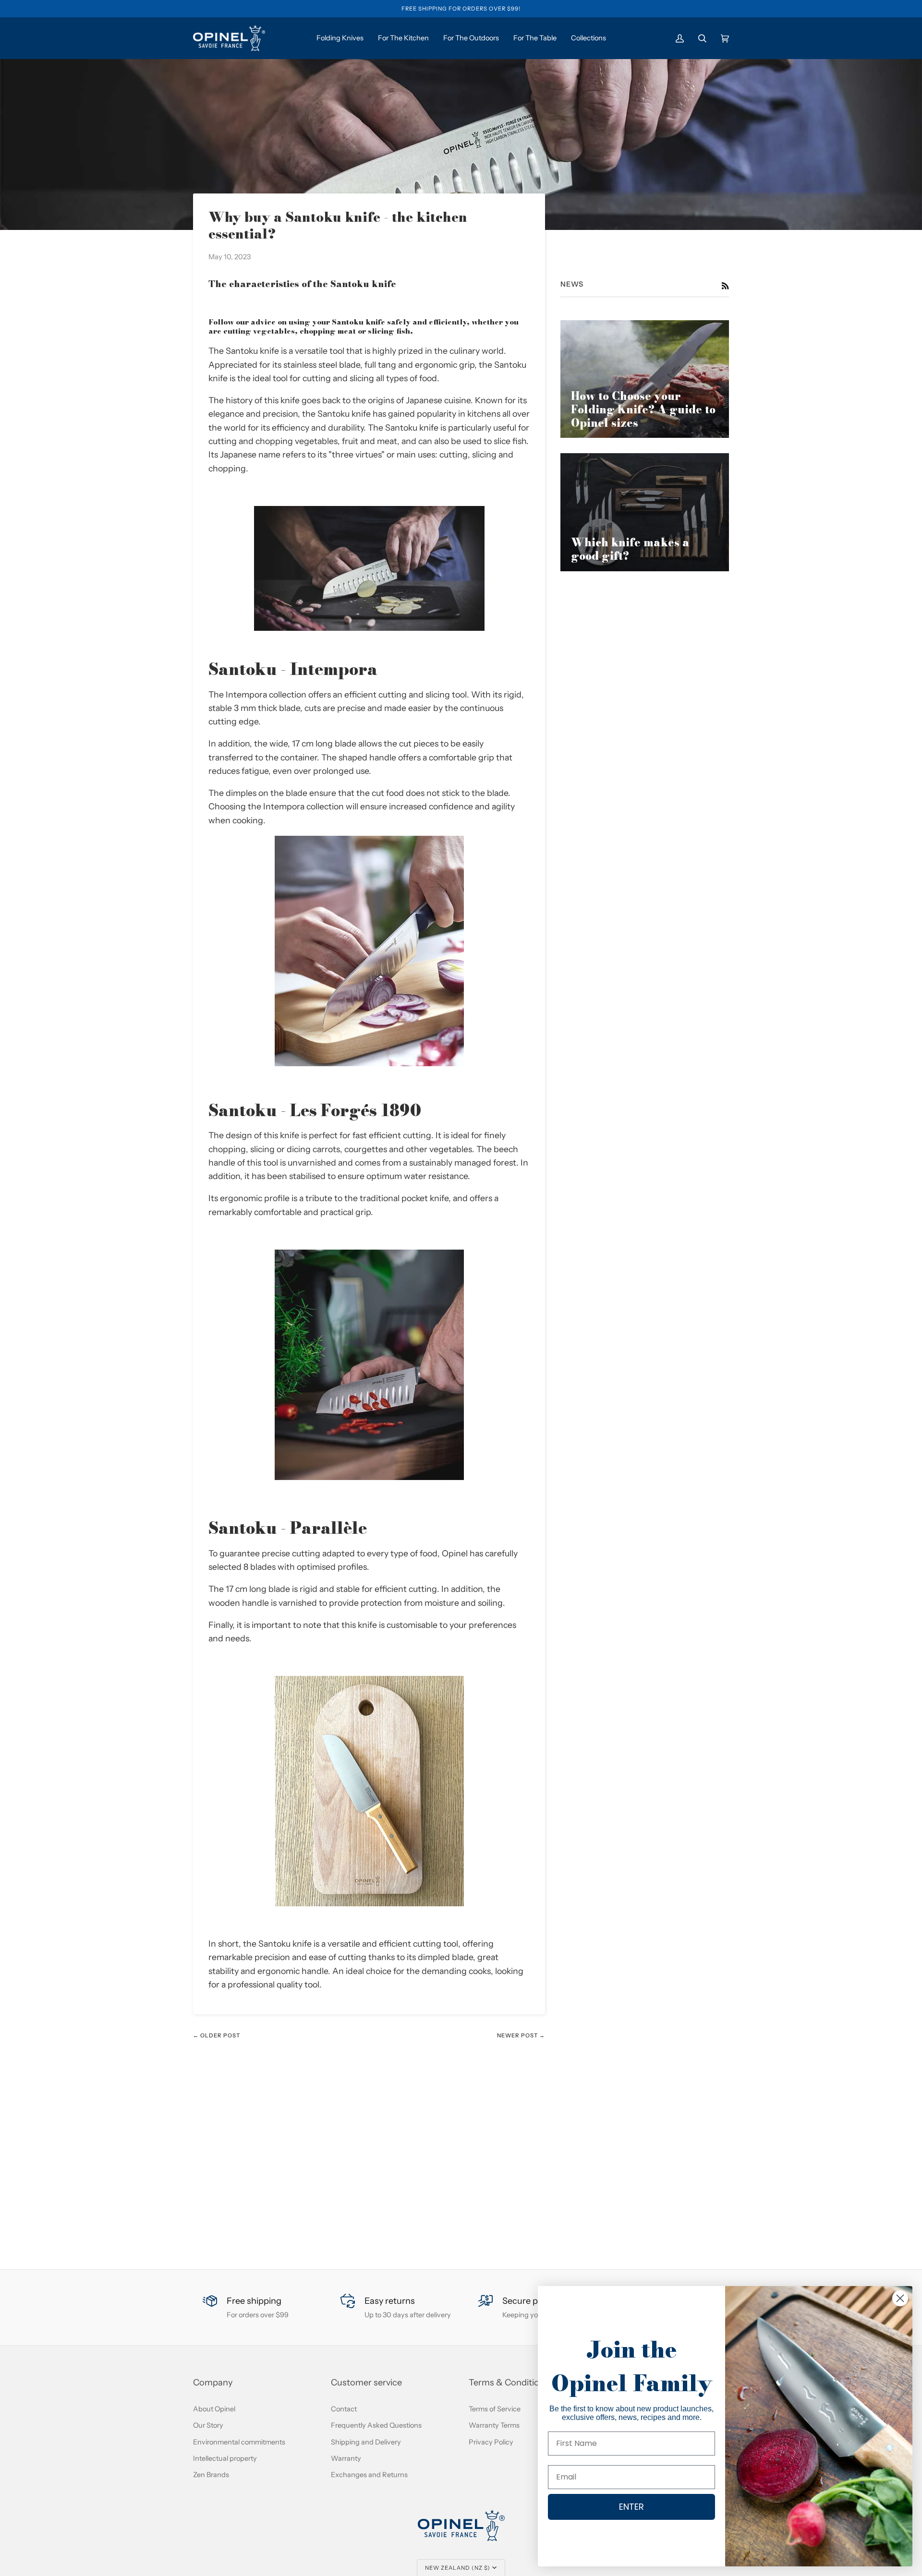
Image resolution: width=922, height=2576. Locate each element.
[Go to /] (229, 38)
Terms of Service (495, 2409)
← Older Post (217, 2035)
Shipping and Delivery (366, 2442)
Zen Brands (211, 2475)
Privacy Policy (491, 2442)
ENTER (631, 2507)
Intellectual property (225, 2458)
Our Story (208, 2425)
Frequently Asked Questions (376, 2425)
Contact (344, 2409)
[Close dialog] (900, 2298)
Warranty (346, 2458)
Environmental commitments (239, 2442)
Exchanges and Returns (369, 2475)
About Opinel (214, 2409)
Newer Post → (521, 2035)
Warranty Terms (494, 2425)
